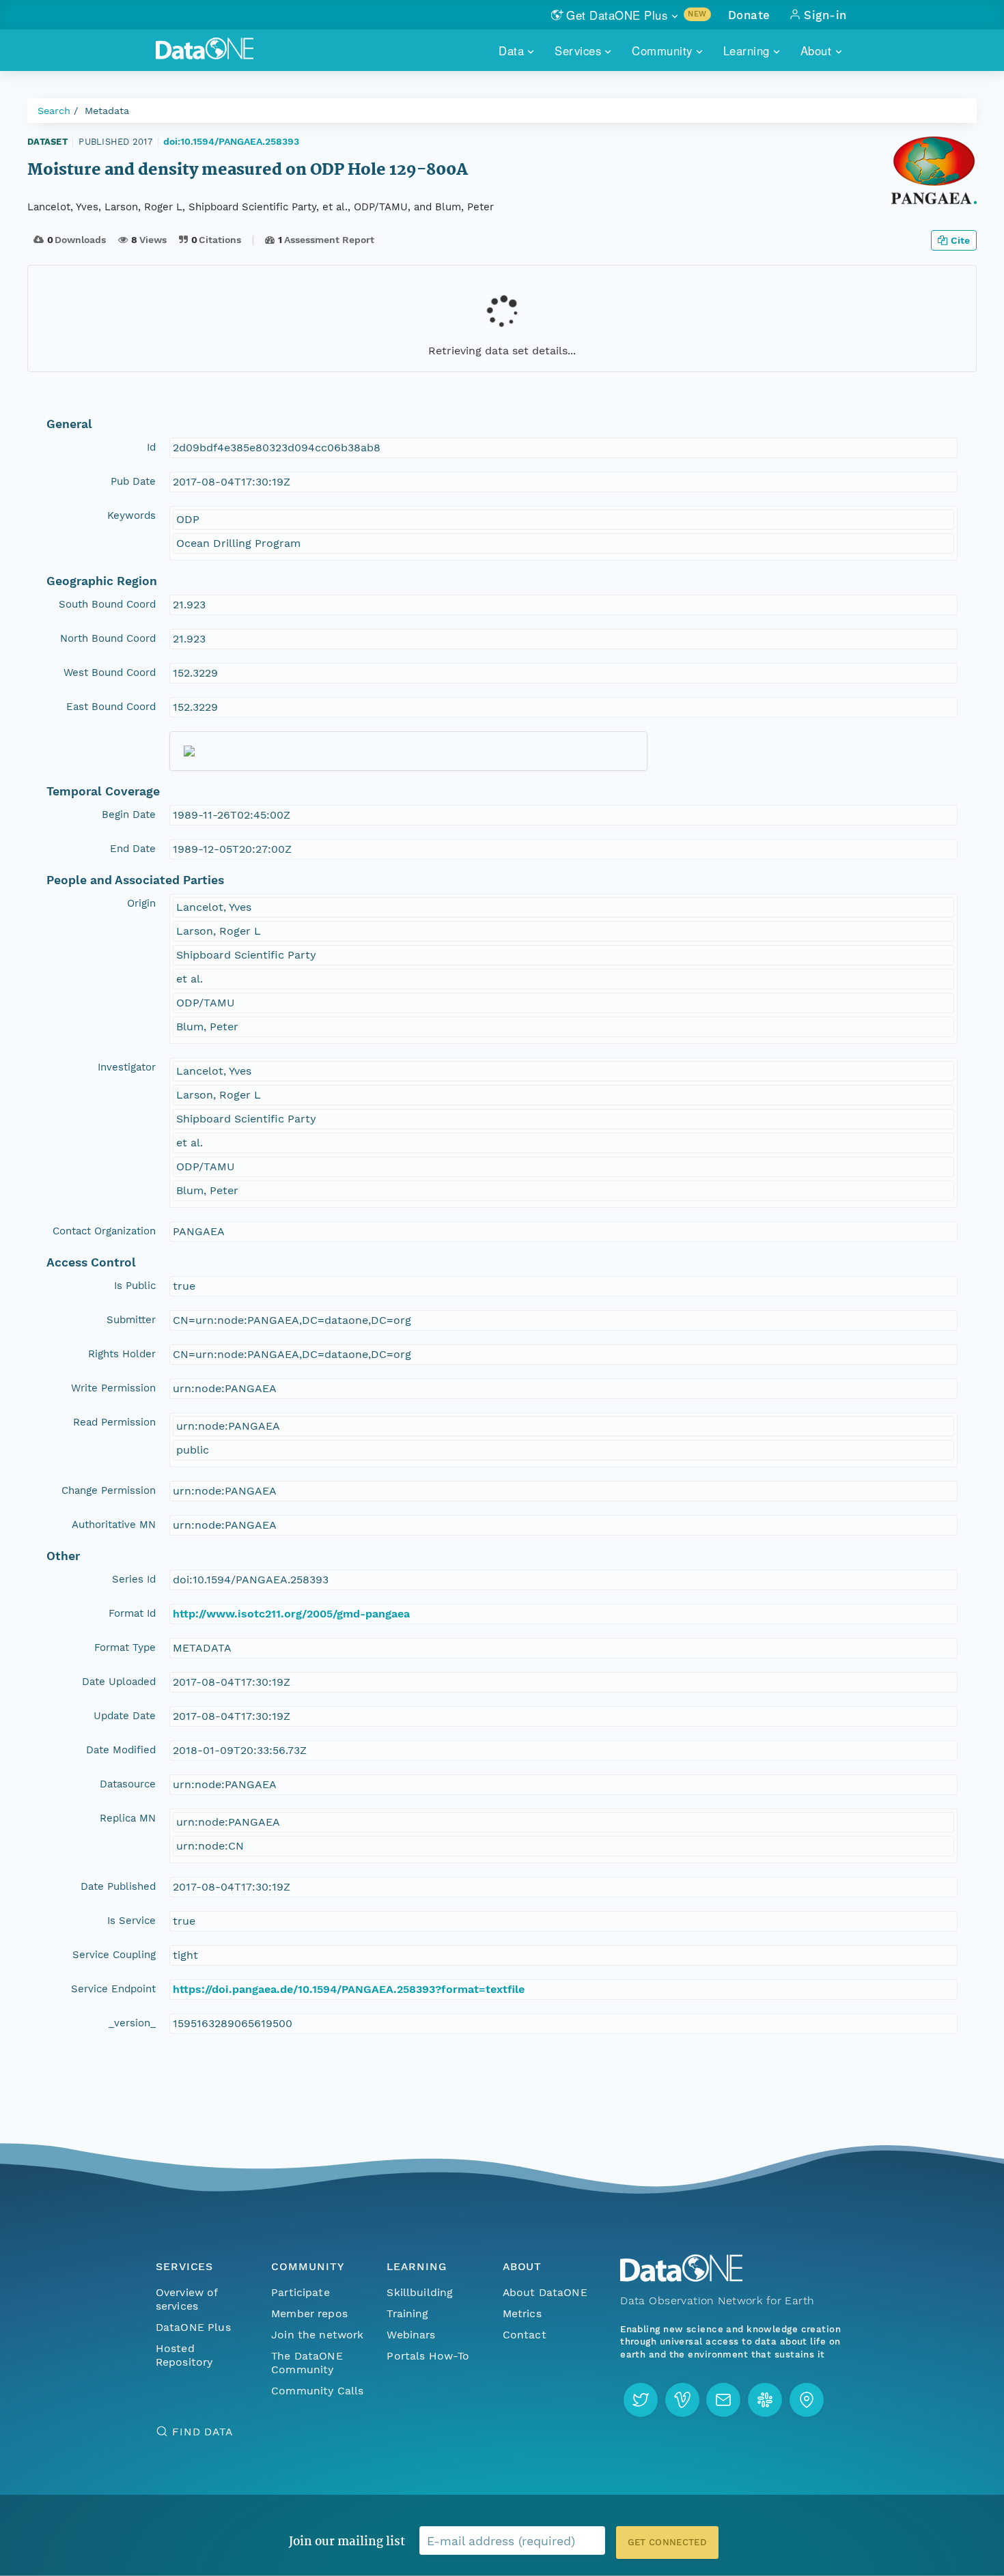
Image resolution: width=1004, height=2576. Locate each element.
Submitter (131, 1320)
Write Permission (113, 1388)
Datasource (128, 1784)
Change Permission (109, 1490)
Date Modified (121, 1750)
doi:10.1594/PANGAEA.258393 (231, 141)
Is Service (131, 1921)
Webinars (411, 2335)
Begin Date (129, 815)
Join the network (318, 2335)
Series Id (134, 1579)
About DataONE (545, 2292)
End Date (133, 849)
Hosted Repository (184, 2355)
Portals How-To (428, 2356)
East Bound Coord (111, 707)
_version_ (132, 2023)
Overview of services (187, 2299)
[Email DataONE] (723, 2400)
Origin (141, 903)
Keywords (131, 515)
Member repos (309, 2313)
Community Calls (317, 2391)
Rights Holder (122, 1354)
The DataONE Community (307, 2363)
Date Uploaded (119, 1682)
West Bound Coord (110, 673)
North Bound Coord (108, 638)
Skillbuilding (420, 2292)
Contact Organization (104, 1231)
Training (407, 2313)
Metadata (107, 111)
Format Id (132, 1613)
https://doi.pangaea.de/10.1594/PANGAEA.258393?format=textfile (349, 1989)
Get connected (667, 2542)
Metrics (522, 2313)
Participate (301, 2292)
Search (54, 111)
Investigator (127, 1067)
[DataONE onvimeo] (682, 2400)
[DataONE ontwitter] (641, 2400)
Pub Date (133, 481)
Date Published (118, 1886)
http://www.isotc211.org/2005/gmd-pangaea (291, 1614)
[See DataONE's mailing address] (807, 2400)
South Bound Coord (107, 604)
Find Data (203, 2432)
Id (151, 447)
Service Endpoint (113, 1989)
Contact (525, 2335)
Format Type (125, 1647)
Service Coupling (114, 1955)
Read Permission (114, 1422)
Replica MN (128, 1818)
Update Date (125, 1716)
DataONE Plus (193, 2327)
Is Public (135, 1286)
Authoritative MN (114, 1525)
